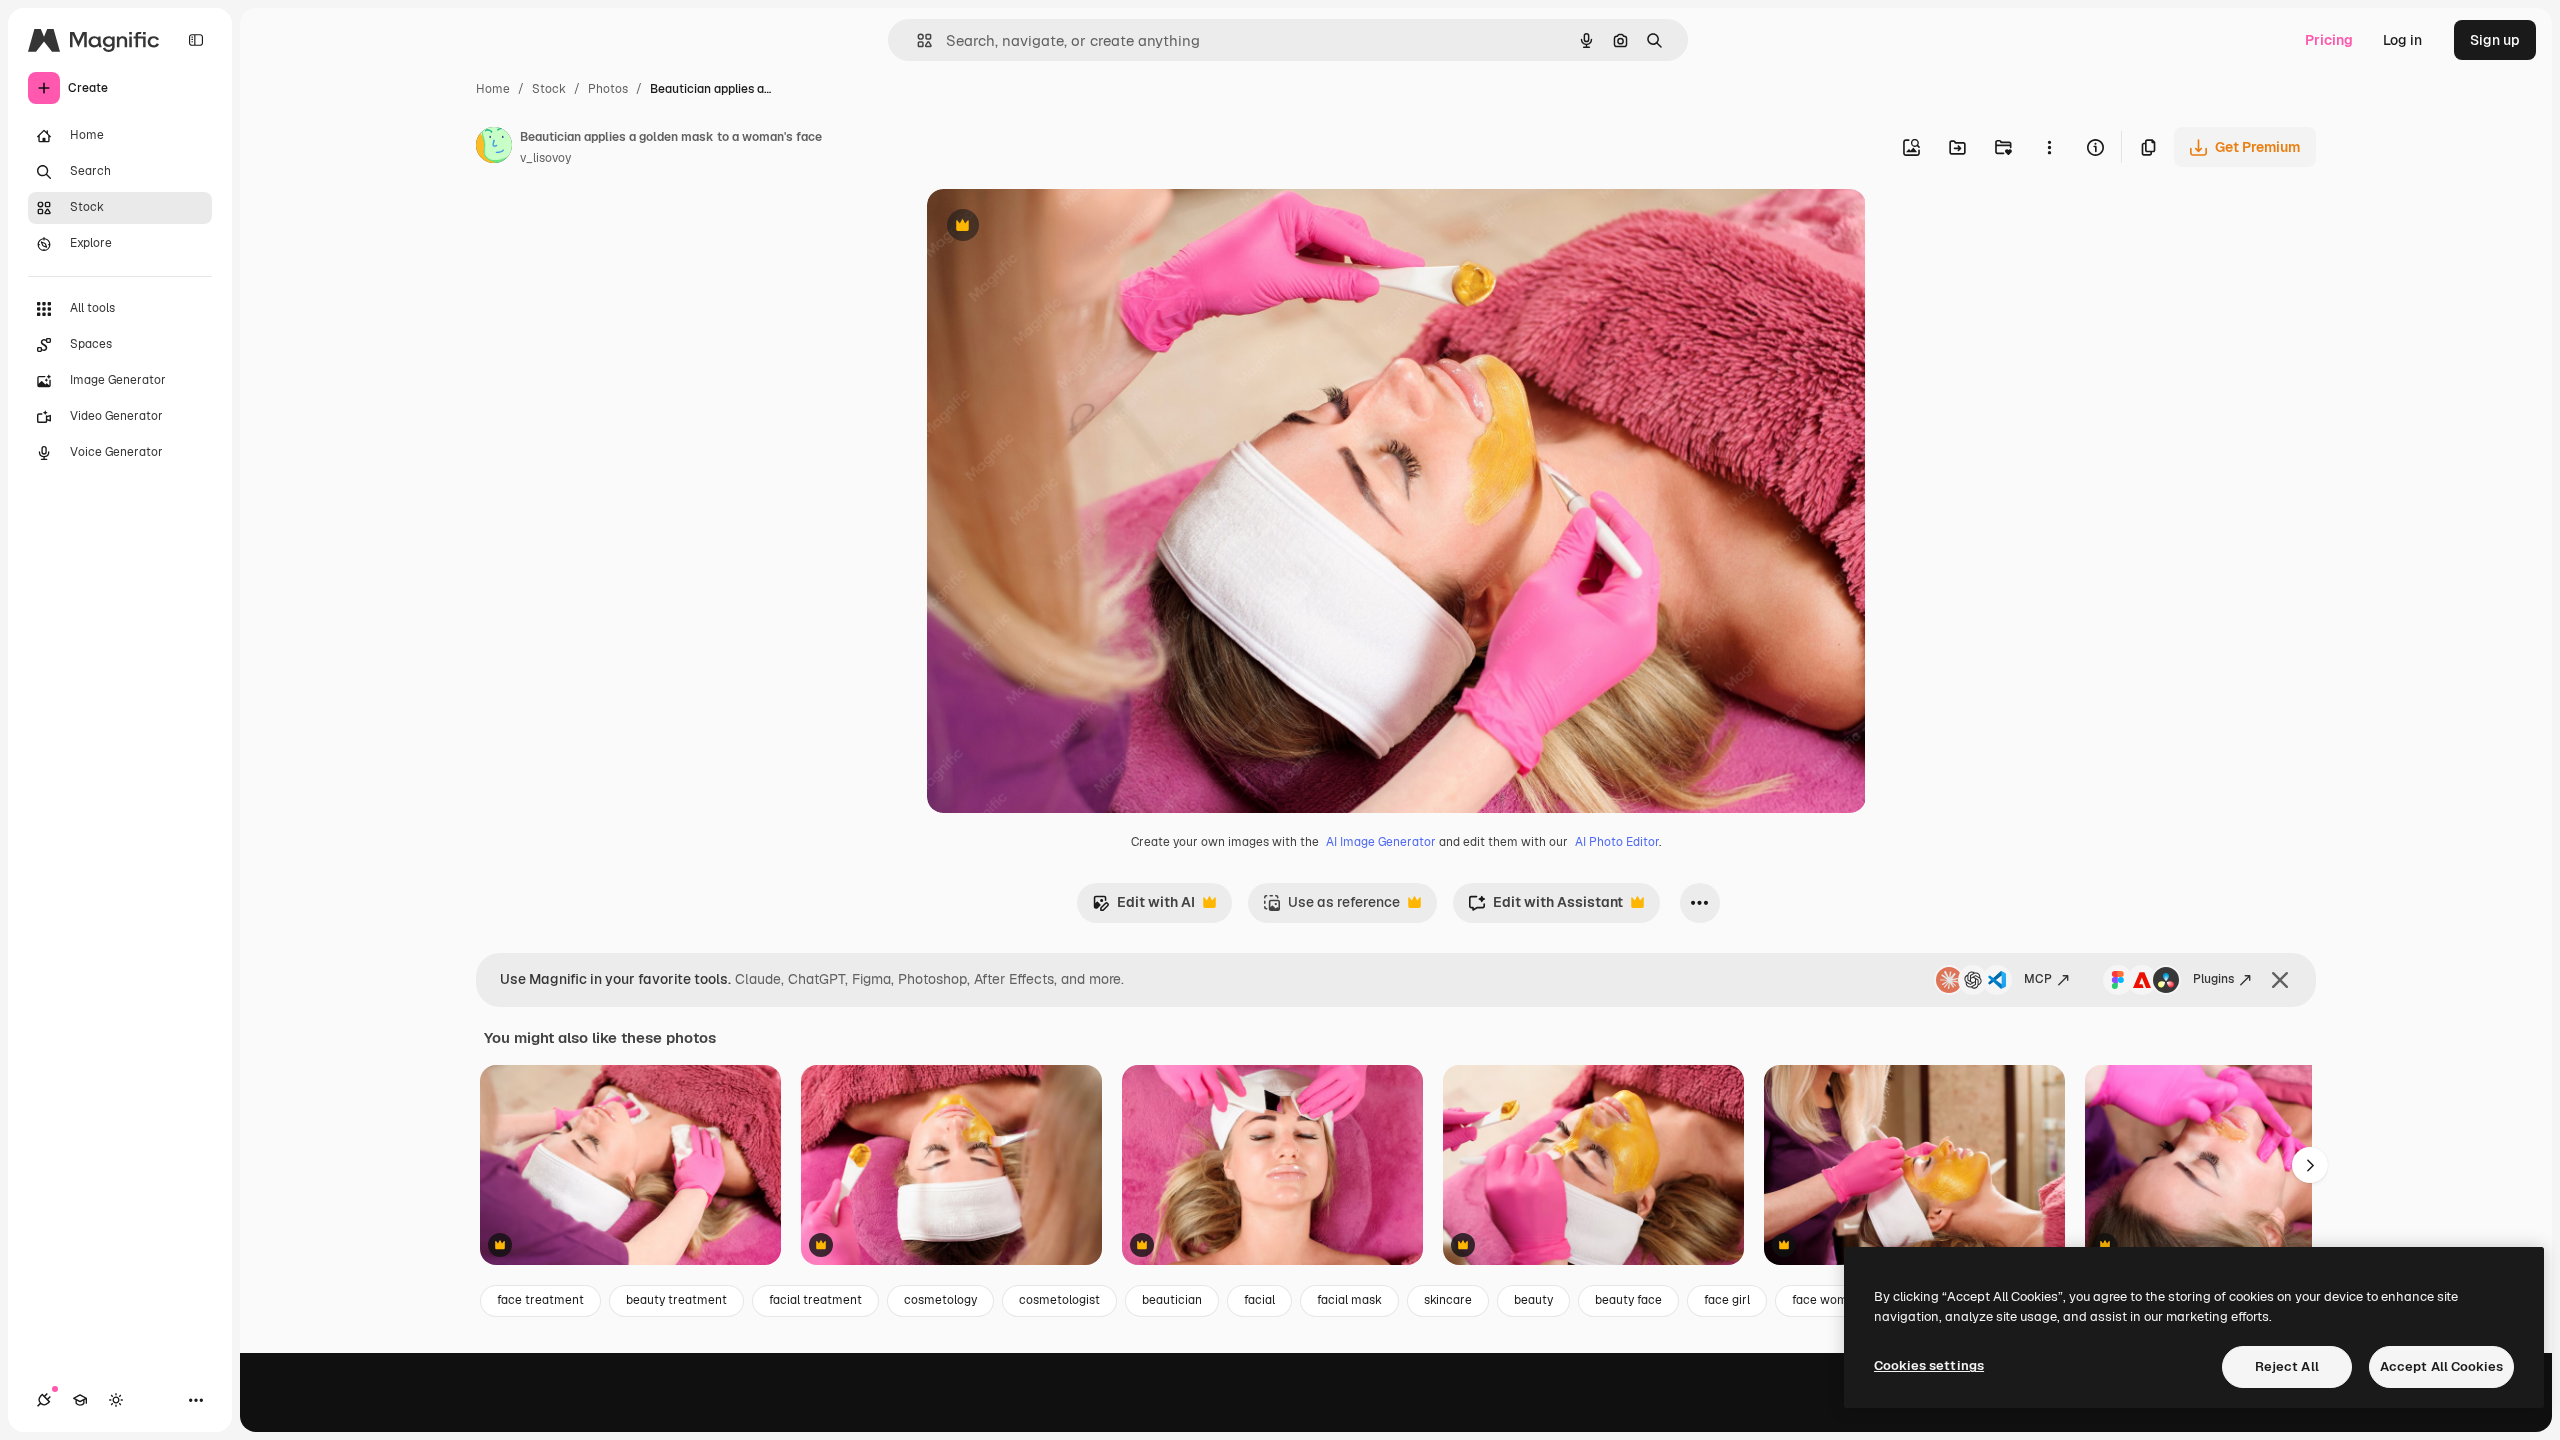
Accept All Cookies (2441, 1366)
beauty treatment (676, 1300)
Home (493, 89)
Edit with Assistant (1545, 907)
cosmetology (940, 1300)
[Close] (2280, 980)
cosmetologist (1059, 1300)
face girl (1727, 1300)
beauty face (1628, 1300)
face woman (1827, 1300)
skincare (1448, 1300)
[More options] (2049, 147)
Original (1055, 227)
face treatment (540, 1300)
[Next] (2310, 1165)
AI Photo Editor (1617, 842)
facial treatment (815, 1300)
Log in (2402, 40)
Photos (608, 89)
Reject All (2287, 1366)
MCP (2038, 979)
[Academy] (80, 1400)
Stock (549, 89)
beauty (1533, 1300)
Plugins (2213, 979)
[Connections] (44, 1400)
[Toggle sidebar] (196, 40)
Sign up (2495, 40)
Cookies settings (1929, 1365)
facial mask (1349, 1300)
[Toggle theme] (116, 1400)
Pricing (2329, 40)
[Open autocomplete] (916, 40)
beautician (1172, 1300)
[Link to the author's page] (494, 148)
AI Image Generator (1381, 842)
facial (1259, 1300)
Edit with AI (1143, 907)
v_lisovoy (545, 158)
